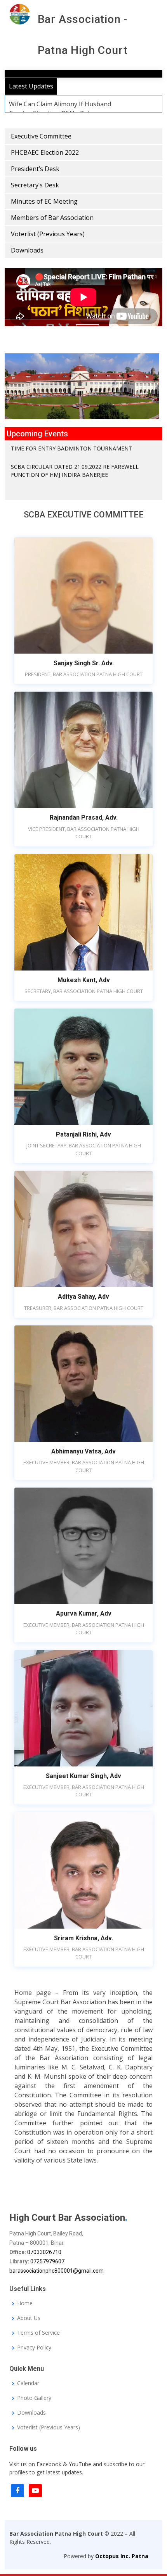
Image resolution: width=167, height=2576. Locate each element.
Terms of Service (38, 2333)
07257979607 (47, 2261)
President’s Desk (35, 169)
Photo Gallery (34, 2398)
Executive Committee (41, 136)
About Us (29, 2318)
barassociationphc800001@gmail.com (57, 2271)
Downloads (27, 250)
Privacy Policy (34, 2348)
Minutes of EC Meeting (44, 201)
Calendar (28, 2383)
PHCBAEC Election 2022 (45, 152)
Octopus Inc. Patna (122, 2556)
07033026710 (44, 2252)
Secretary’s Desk (35, 185)
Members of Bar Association (52, 218)
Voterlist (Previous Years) (48, 234)
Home (25, 2304)
